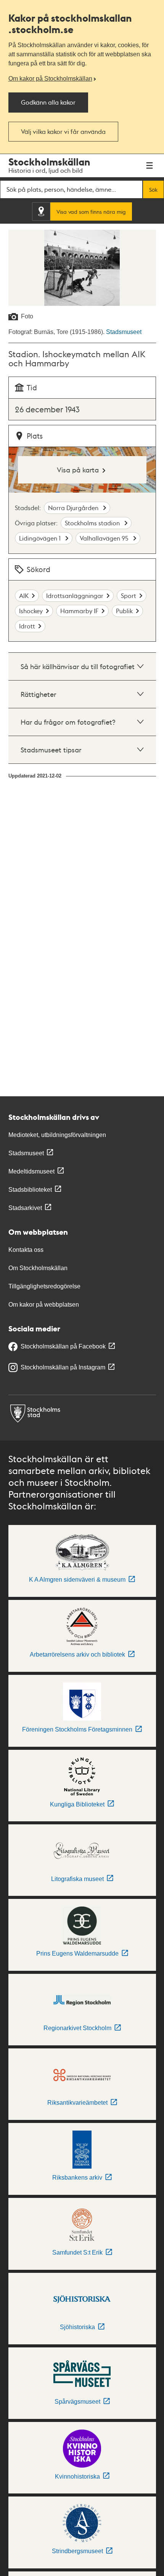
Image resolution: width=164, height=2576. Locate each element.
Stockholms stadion (93, 523)
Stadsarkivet (25, 1208)
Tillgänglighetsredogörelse (44, 1286)
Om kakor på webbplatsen (44, 1305)
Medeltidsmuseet (31, 1171)
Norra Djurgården (74, 508)
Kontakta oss (26, 1250)
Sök (153, 189)
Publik (124, 611)
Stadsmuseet (124, 332)
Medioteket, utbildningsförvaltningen (57, 1135)
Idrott (27, 626)
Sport (129, 596)
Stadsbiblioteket (30, 1190)
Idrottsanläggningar (75, 596)
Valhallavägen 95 (105, 538)
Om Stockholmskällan (38, 1268)
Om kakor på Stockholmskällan (50, 79)
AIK (24, 596)
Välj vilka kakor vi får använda (63, 131)
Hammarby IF (79, 611)
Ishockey (31, 611)
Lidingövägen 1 (41, 538)
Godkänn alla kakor (48, 102)
